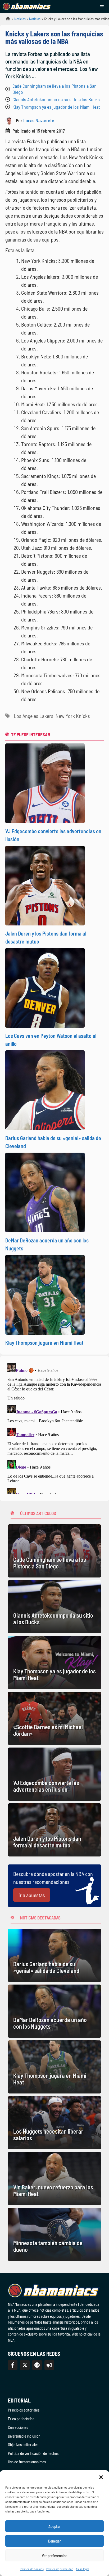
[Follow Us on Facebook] (13, 2365)
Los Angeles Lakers (34, 716)
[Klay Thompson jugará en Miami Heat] (54, 2067)
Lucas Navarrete (39, 120)
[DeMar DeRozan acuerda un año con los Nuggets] (54, 2011)
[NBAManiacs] (27, 7)
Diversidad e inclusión (24, 2436)
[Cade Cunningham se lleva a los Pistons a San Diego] (54, 1551)
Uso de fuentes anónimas (27, 2462)
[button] (101, 2477)
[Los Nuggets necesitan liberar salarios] (54, 2123)
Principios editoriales (24, 2410)
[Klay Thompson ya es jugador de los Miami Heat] (54, 1663)
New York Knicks (73, 716)
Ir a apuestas (32, 1895)
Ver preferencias (55, 2556)
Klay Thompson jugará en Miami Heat (44, 1343)
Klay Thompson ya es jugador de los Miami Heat (56, 107)
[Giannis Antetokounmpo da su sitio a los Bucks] (54, 1607)
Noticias (20, 19)
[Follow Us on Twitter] (25, 2365)
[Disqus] (54, 1428)
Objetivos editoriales (23, 2444)
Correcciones (18, 2427)
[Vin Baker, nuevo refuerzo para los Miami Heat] (54, 2179)
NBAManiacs (6, 20)
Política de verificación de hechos (33, 2453)
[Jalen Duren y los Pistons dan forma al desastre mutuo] (54, 1830)
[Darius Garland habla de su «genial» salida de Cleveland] (54, 1955)
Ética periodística (21, 2419)
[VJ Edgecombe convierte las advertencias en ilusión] (54, 1774)
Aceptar (54, 2526)
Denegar (54, 2541)
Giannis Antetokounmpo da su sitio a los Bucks (56, 99)
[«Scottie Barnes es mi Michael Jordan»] (54, 1718)
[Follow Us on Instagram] (37, 2365)
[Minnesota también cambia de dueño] (54, 2234)
